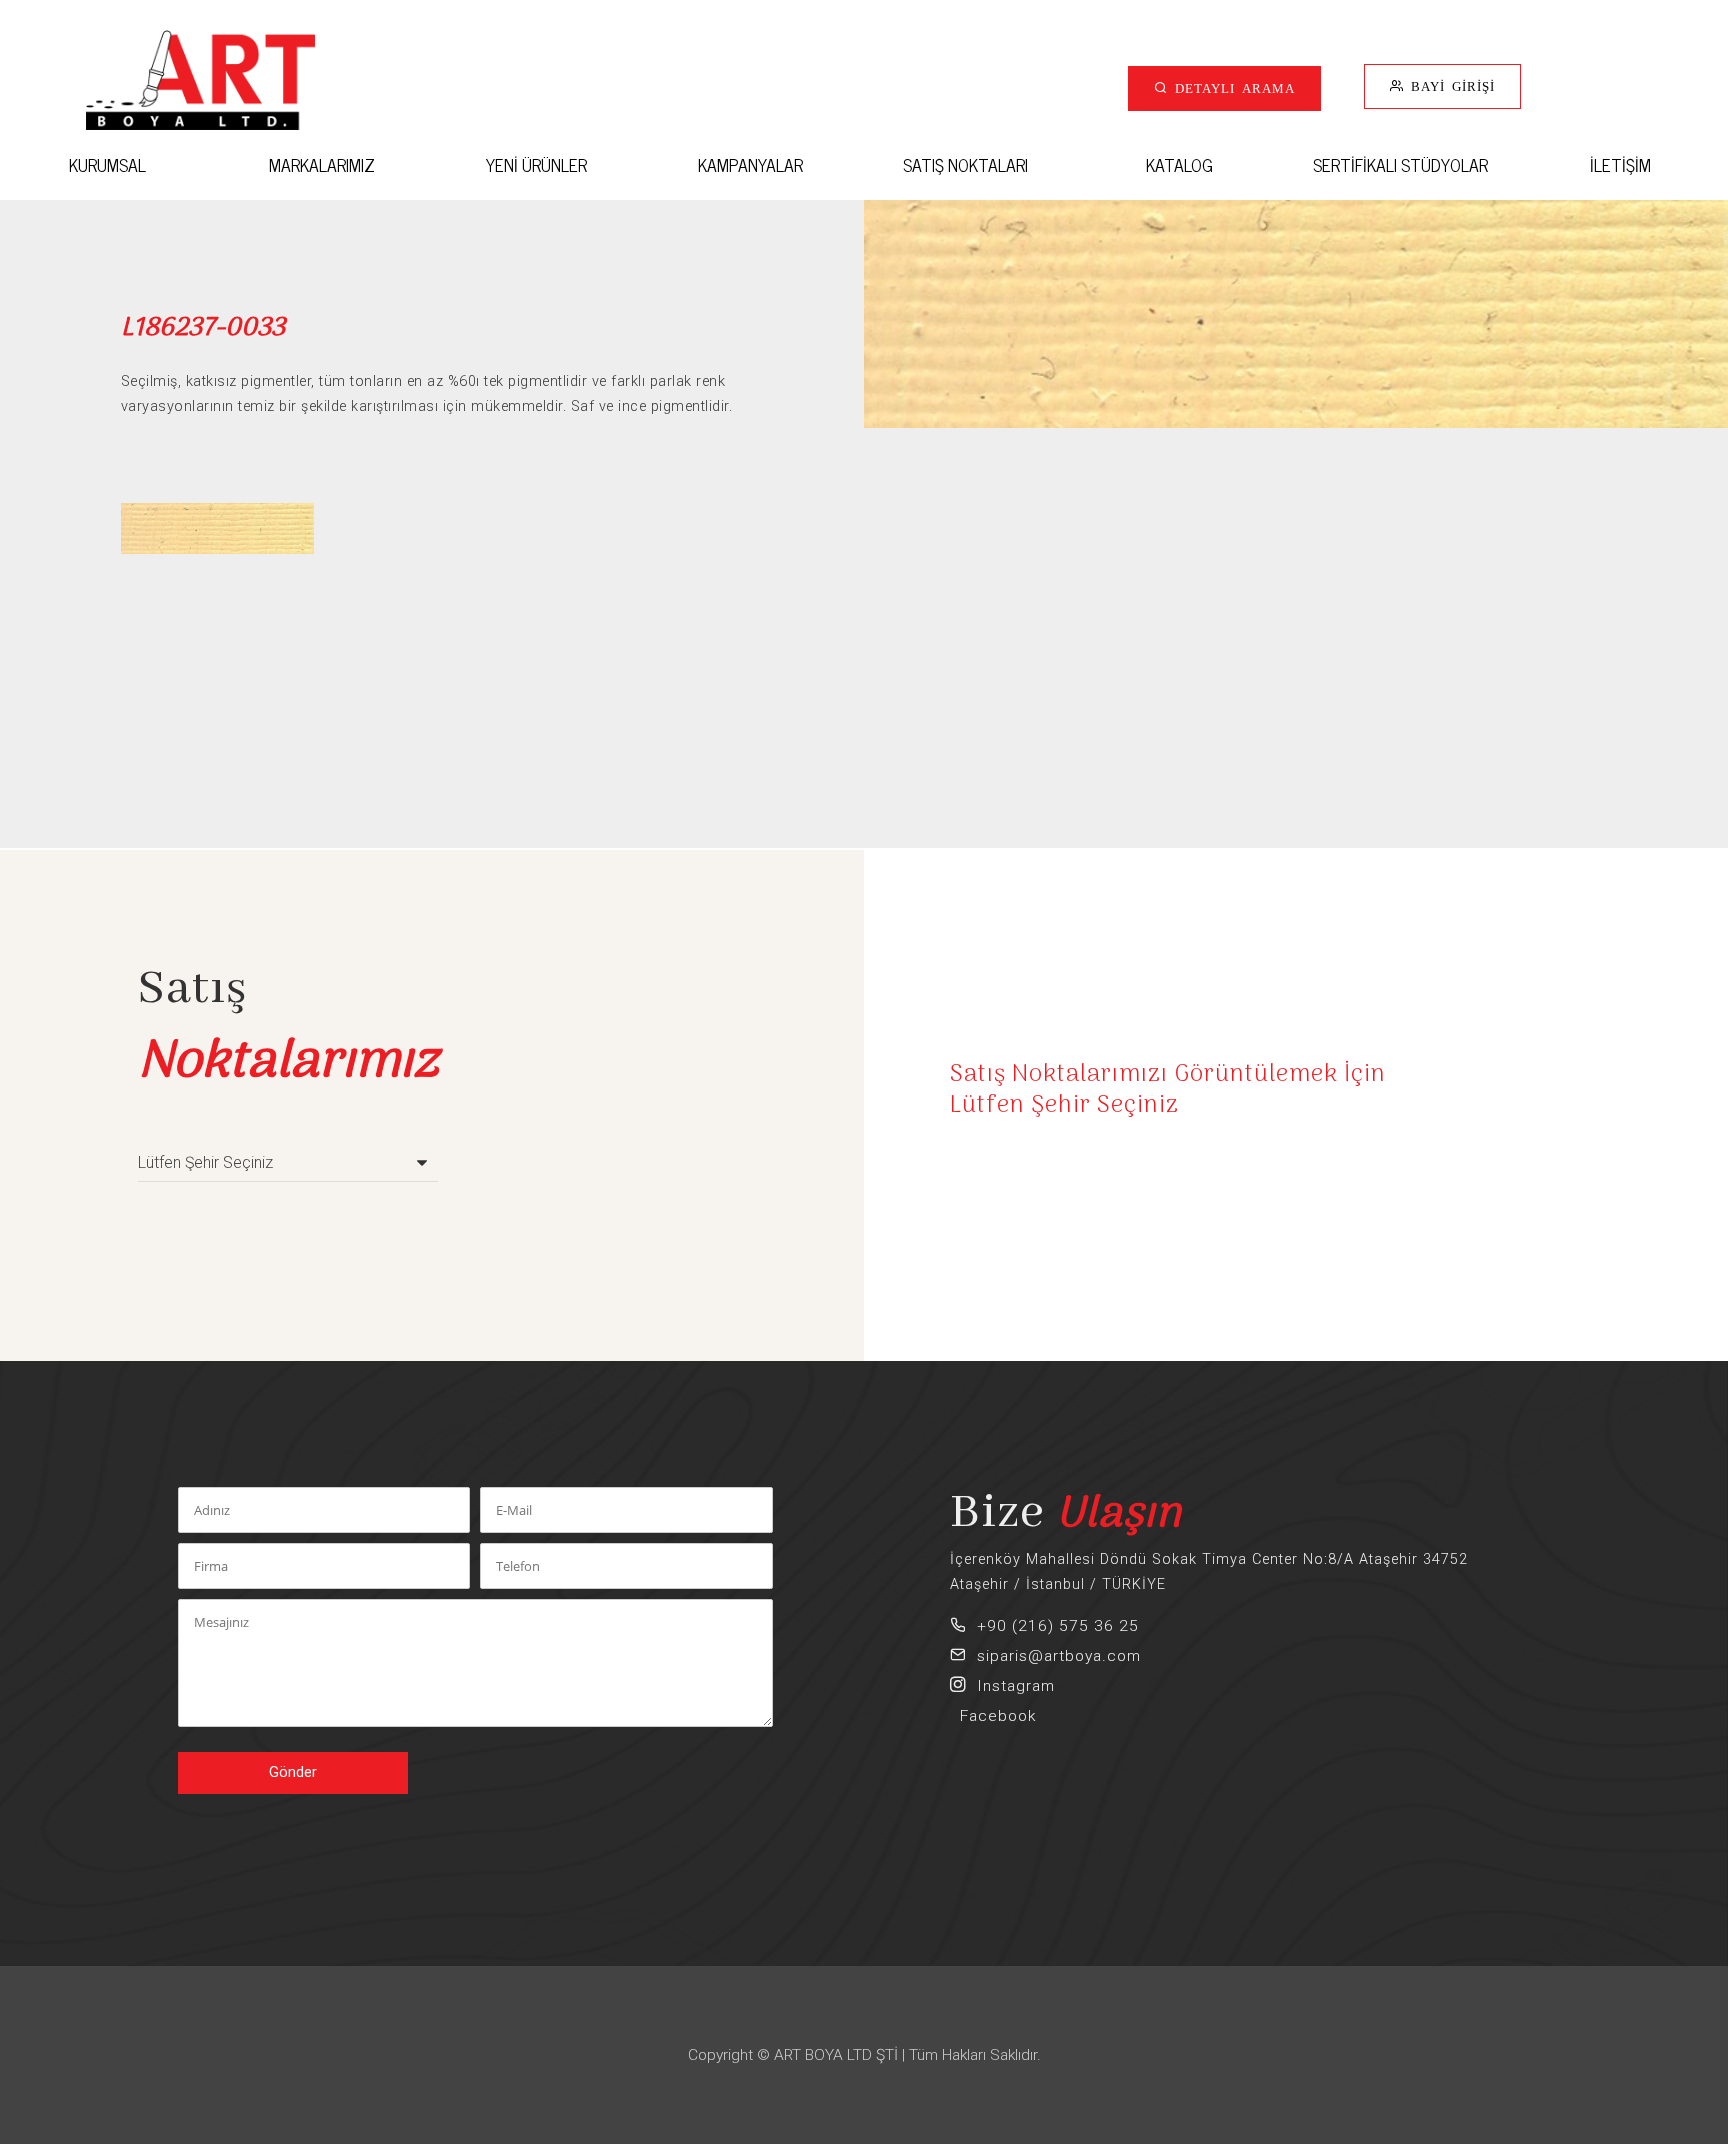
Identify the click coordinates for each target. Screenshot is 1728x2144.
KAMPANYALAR (750, 164)
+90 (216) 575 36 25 (1053, 1626)
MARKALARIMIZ (322, 164)
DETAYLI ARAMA (1231, 87)
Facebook (993, 1716)
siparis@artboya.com (1054, 1656)
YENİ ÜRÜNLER (536, 164)
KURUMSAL (107, 164)
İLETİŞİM (1620, 164)
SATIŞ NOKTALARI (965, 164)
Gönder (293, 1772)
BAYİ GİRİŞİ (1449, 85)
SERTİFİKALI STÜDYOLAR (1400, 164)
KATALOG (1179, 164)
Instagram (1011, 1686)
